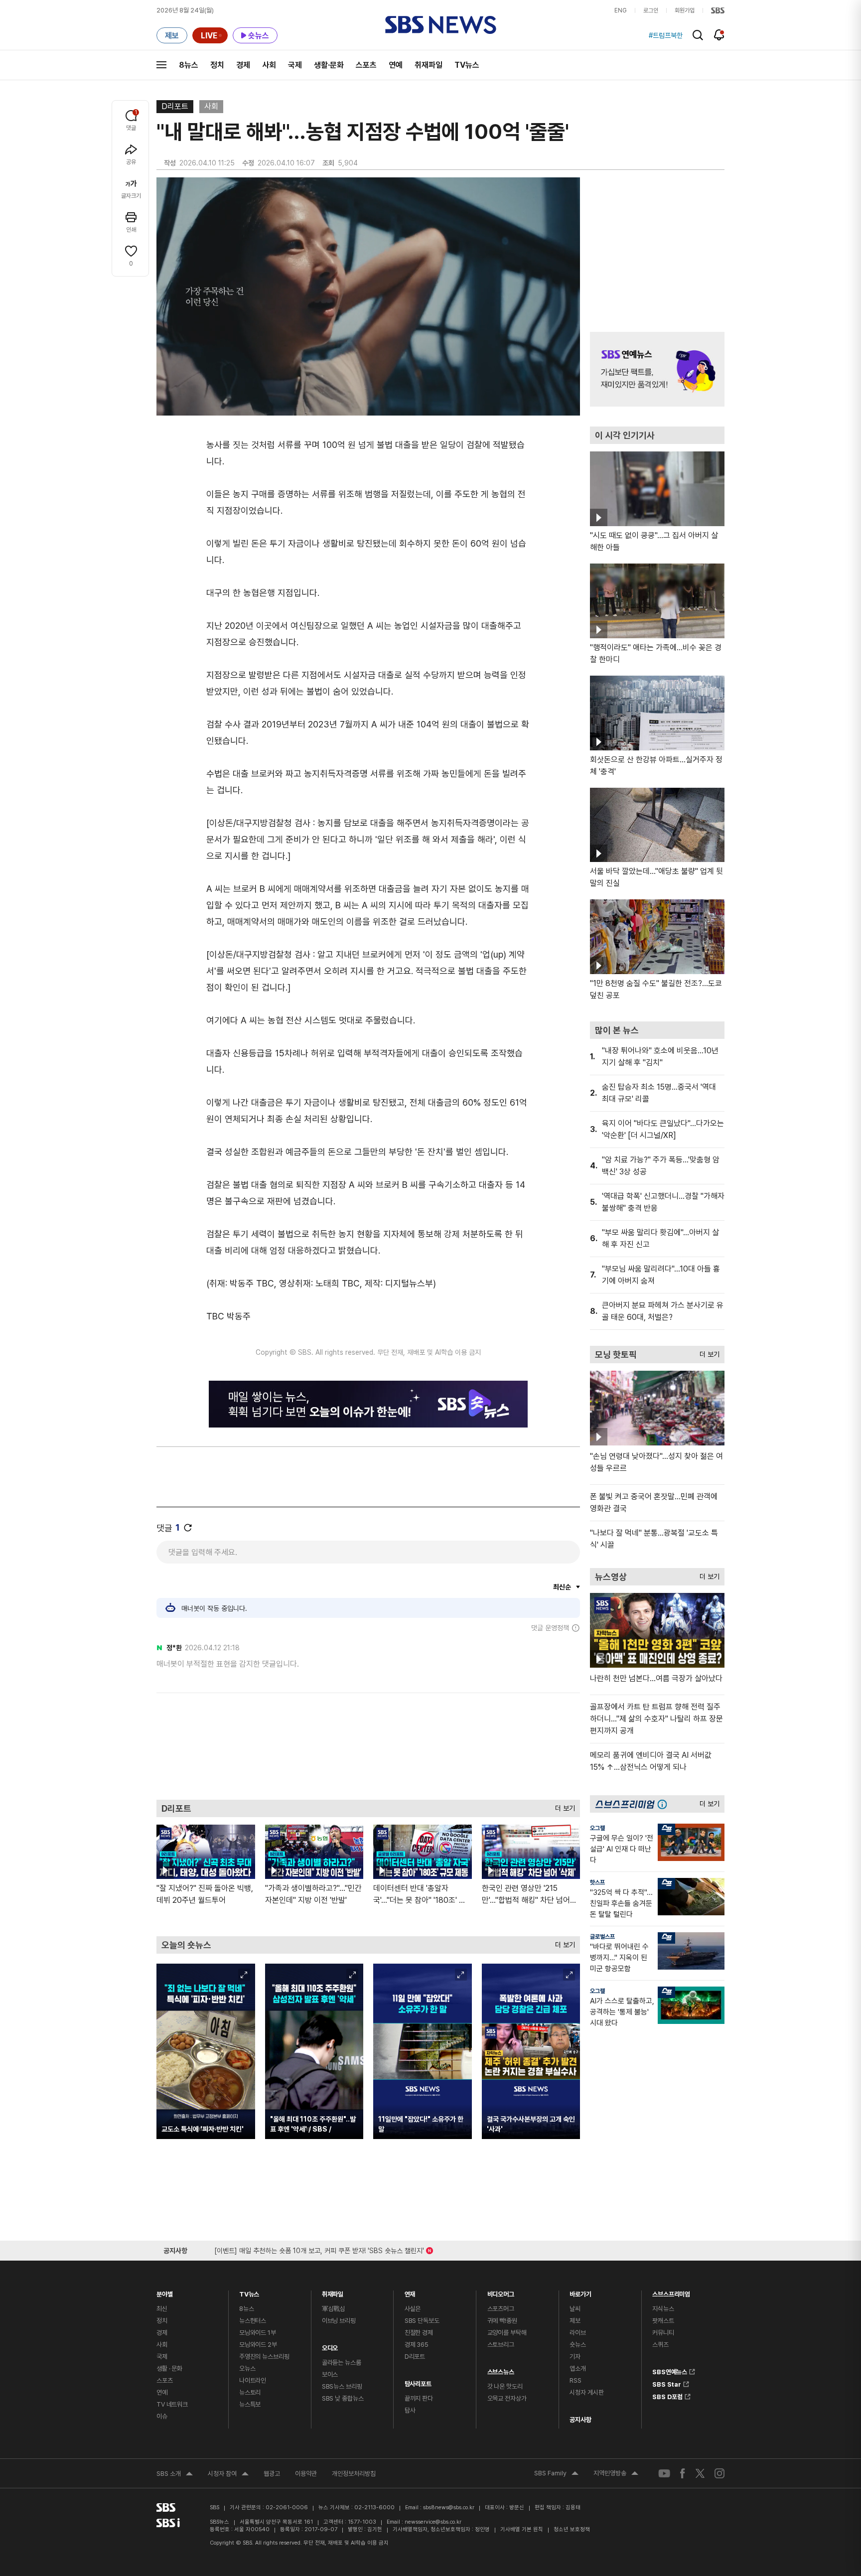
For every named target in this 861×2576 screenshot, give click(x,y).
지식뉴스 (663, 2309)
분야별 (165, 2292)
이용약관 (306, 2474)
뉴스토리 (250, 2392)
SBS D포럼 (667, 2395)
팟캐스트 (663, 2321)
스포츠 (366, 65)
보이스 (330, 2374)
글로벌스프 (602, 1937)
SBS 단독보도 (422, 2321)
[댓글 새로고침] (188, 1528)
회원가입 (685, 10)
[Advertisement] (368, 1745)
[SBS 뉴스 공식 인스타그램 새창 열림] (719, 2473)
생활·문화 (329, 65)
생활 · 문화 (169, 2368)
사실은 (413, 2309)
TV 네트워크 (172, 2404)
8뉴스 (189, 65)
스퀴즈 (660, 2345)
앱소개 (578, 2368)
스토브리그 (501, 2345)
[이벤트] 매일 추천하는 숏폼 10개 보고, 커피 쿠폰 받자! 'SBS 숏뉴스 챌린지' (319, 2249)
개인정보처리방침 (354, 2474)
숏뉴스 (578, 2345)
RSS (575, 2380)
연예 (396, 65)
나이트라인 (253, 2380)
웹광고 (272, 2474)
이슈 (162, 2416)
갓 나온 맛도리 (505, 2386)
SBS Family (556, 2474)
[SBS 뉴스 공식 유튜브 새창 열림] (664, 2473)
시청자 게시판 (586, 2392)
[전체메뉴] (161, 65)
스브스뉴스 (501, 2369)
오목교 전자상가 (507, 2398)
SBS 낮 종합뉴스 (343, 2398)
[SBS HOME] (718, 10)
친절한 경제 (419, 2333)
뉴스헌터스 (253, 2321)
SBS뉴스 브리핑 (342, 2386)
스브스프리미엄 (671, 2292)
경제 (243, 65)
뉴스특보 (250, 2404)
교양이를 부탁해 (507, 2333)
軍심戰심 (334, 2309)
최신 (162, 2309)
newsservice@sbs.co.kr (433, 2522)
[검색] (698, 35)
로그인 (651, 10)
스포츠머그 (501, 2309)
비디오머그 (501, 2292)
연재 (410, 2292)
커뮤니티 (663, 2333)
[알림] (719, 35)
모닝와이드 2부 (258, 2345)
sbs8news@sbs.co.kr (449, 2507)
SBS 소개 (175, 2475)
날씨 (575, 2309)
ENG (621, 10)
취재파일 (429, 65)
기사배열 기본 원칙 (522, 2529)
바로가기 (580, 2292)
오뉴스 (247, 2368)
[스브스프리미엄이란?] (665, 1804)
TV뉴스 (467, 65)
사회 (269, 65)
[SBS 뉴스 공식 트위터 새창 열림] (700, 2473)
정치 (217, 65)
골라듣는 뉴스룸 (342, 2362)
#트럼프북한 (666, 35)
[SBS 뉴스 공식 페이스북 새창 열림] (683, 2473)
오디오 (330, 2346)
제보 (575, 2321)
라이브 (578, 2333)
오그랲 (597, 1828)
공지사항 (580, 2420)
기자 (575, 2357)
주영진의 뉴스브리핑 (264, 2357)
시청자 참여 (228, 2475)
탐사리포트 (418, 2381)
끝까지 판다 (419, 2398)
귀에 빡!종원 (502, 2321)
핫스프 (597, 1882)
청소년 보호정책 (572, 2529)
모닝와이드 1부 (258, 2333)
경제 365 (417, 2345)
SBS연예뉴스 (670, 2370)
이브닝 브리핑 (339, 2321)
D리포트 (175, 106)
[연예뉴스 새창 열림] (657, 369)
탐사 (410, 2410)
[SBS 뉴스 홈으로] (441, 25)
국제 (295, 65)
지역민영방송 (616, 2474)
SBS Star (667, 2383)
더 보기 (563, 1806)
